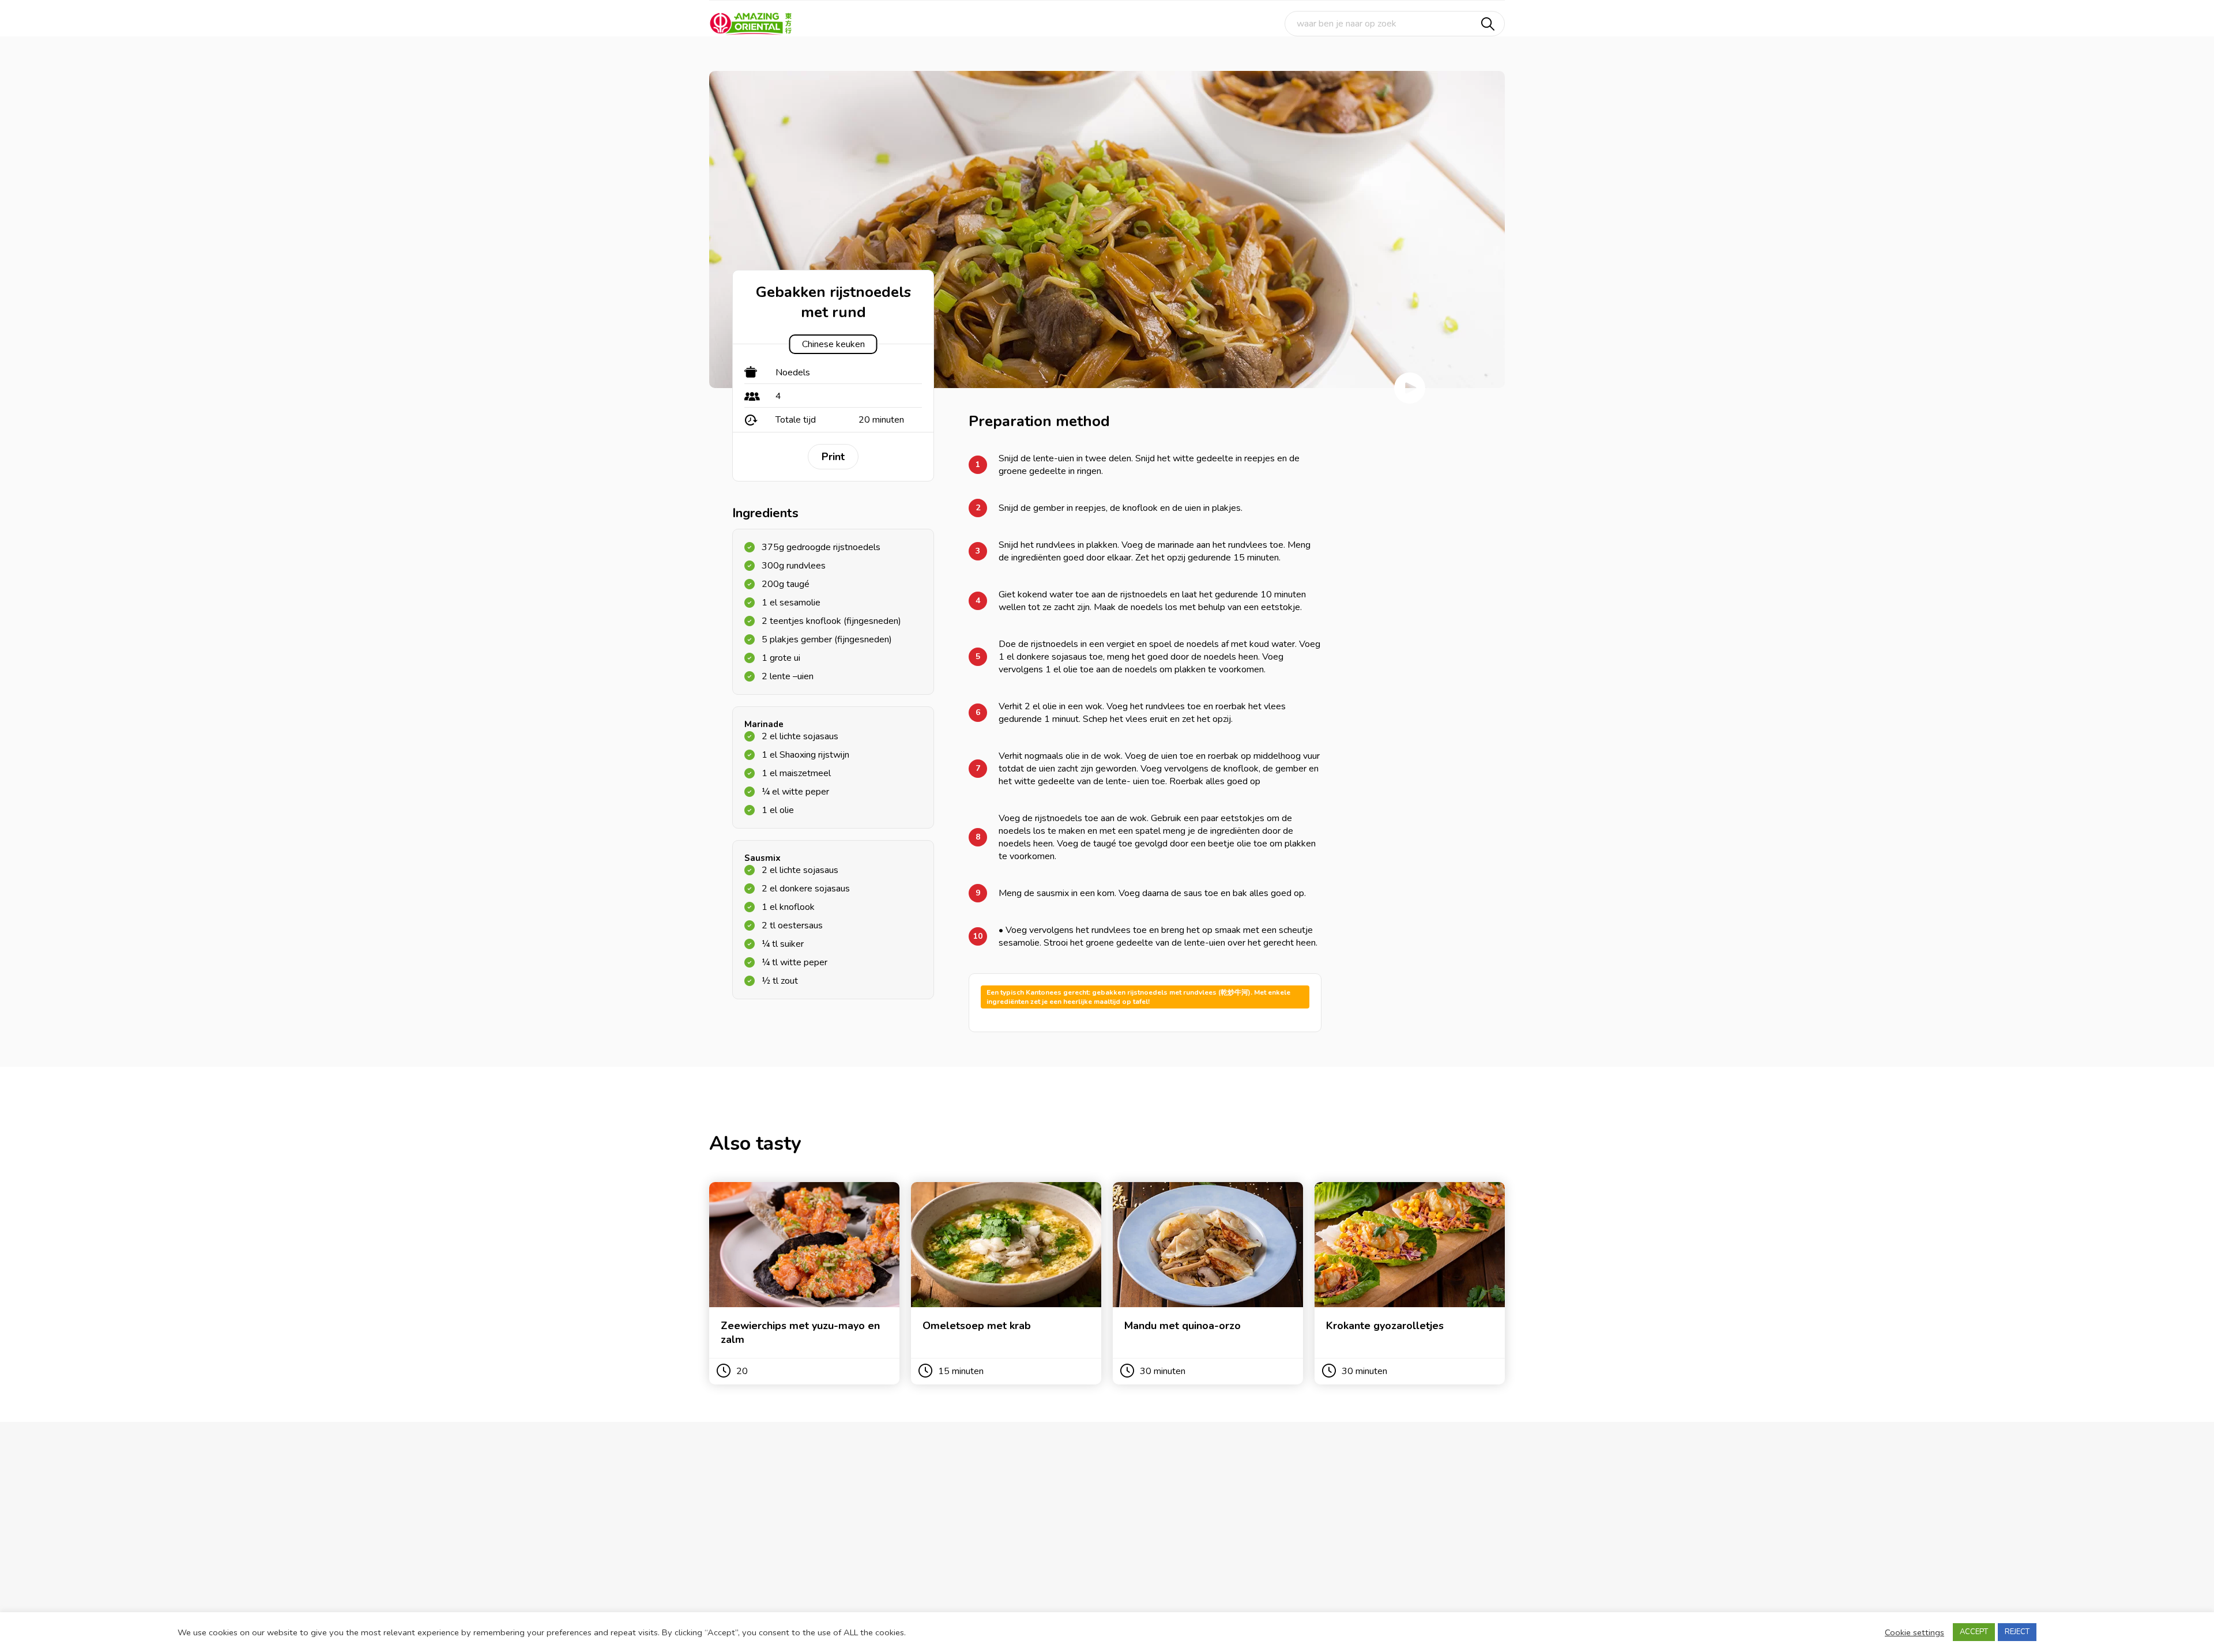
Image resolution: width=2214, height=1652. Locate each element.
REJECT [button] (2017, 1632)
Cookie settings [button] (1914, 1632)
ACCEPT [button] (1974, 1632)
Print (833, 457)
